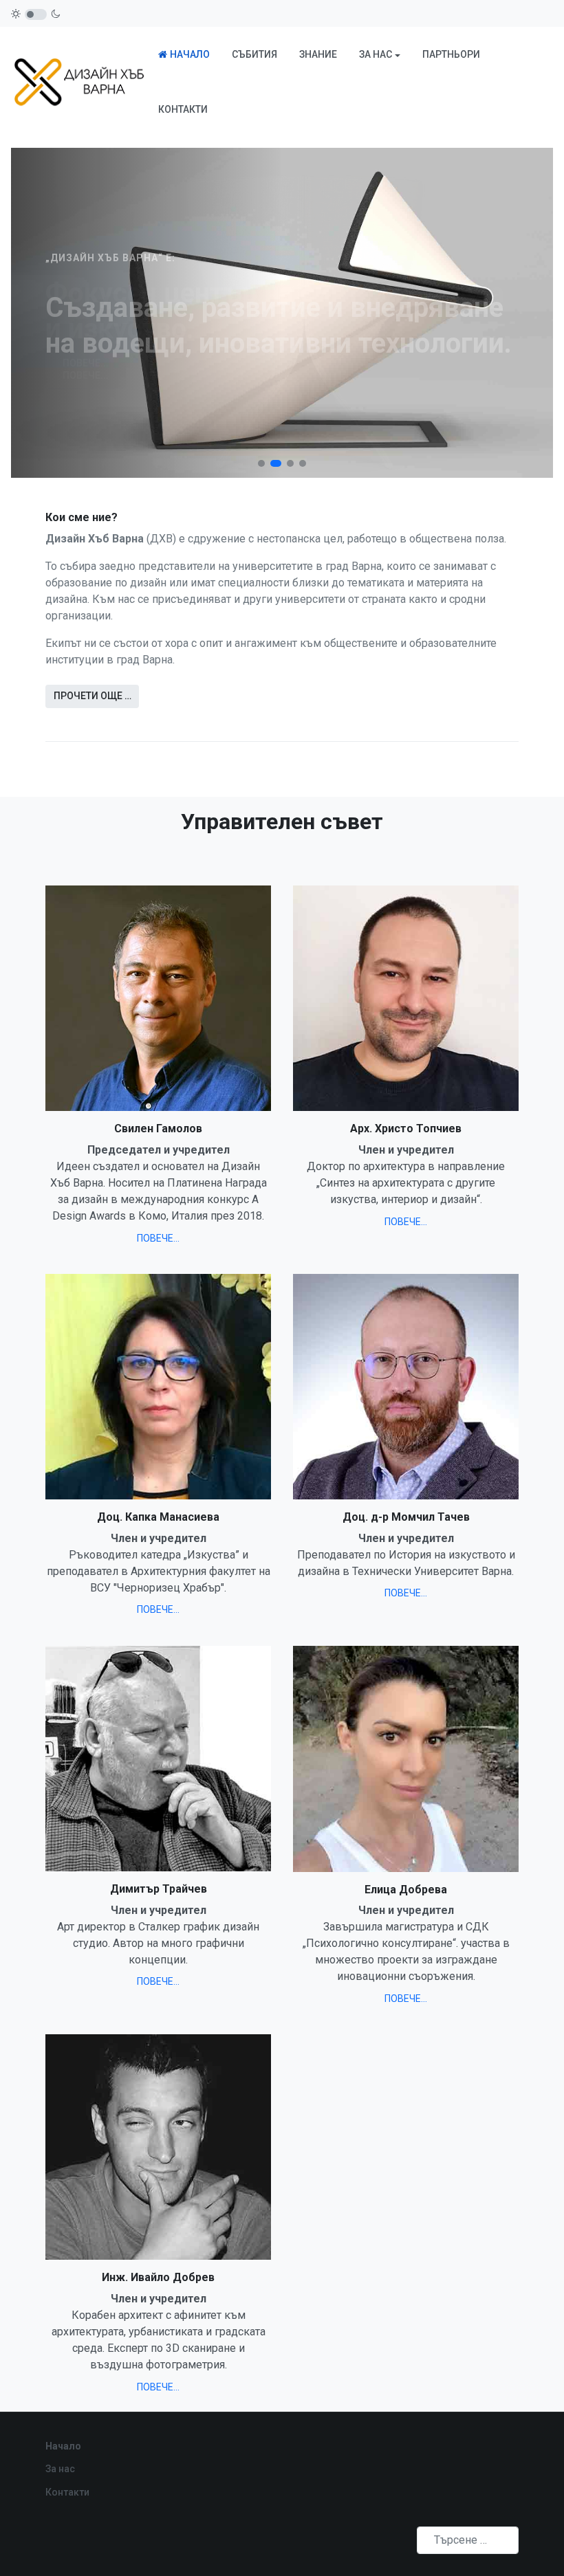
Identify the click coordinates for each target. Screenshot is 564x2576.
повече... (158, 1238)
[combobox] (468, 2540)
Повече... (86, 364)
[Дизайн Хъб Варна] (79, 81)
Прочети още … (93, 696)
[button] (380, 54)
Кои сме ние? (82, 517)
